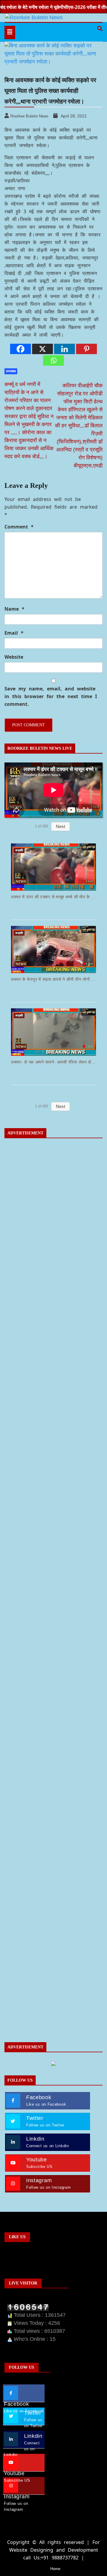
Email (14, 633)
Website (14, 657)
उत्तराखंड (11, 371)
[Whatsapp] (53, 360)
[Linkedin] (64, 349)
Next (60, 826)
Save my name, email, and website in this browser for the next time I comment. (51, 696)
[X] (43, 349)
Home (55, 2569)
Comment (19, 527)
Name (14, 609)
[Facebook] (21, 349)
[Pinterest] (86, 349)
